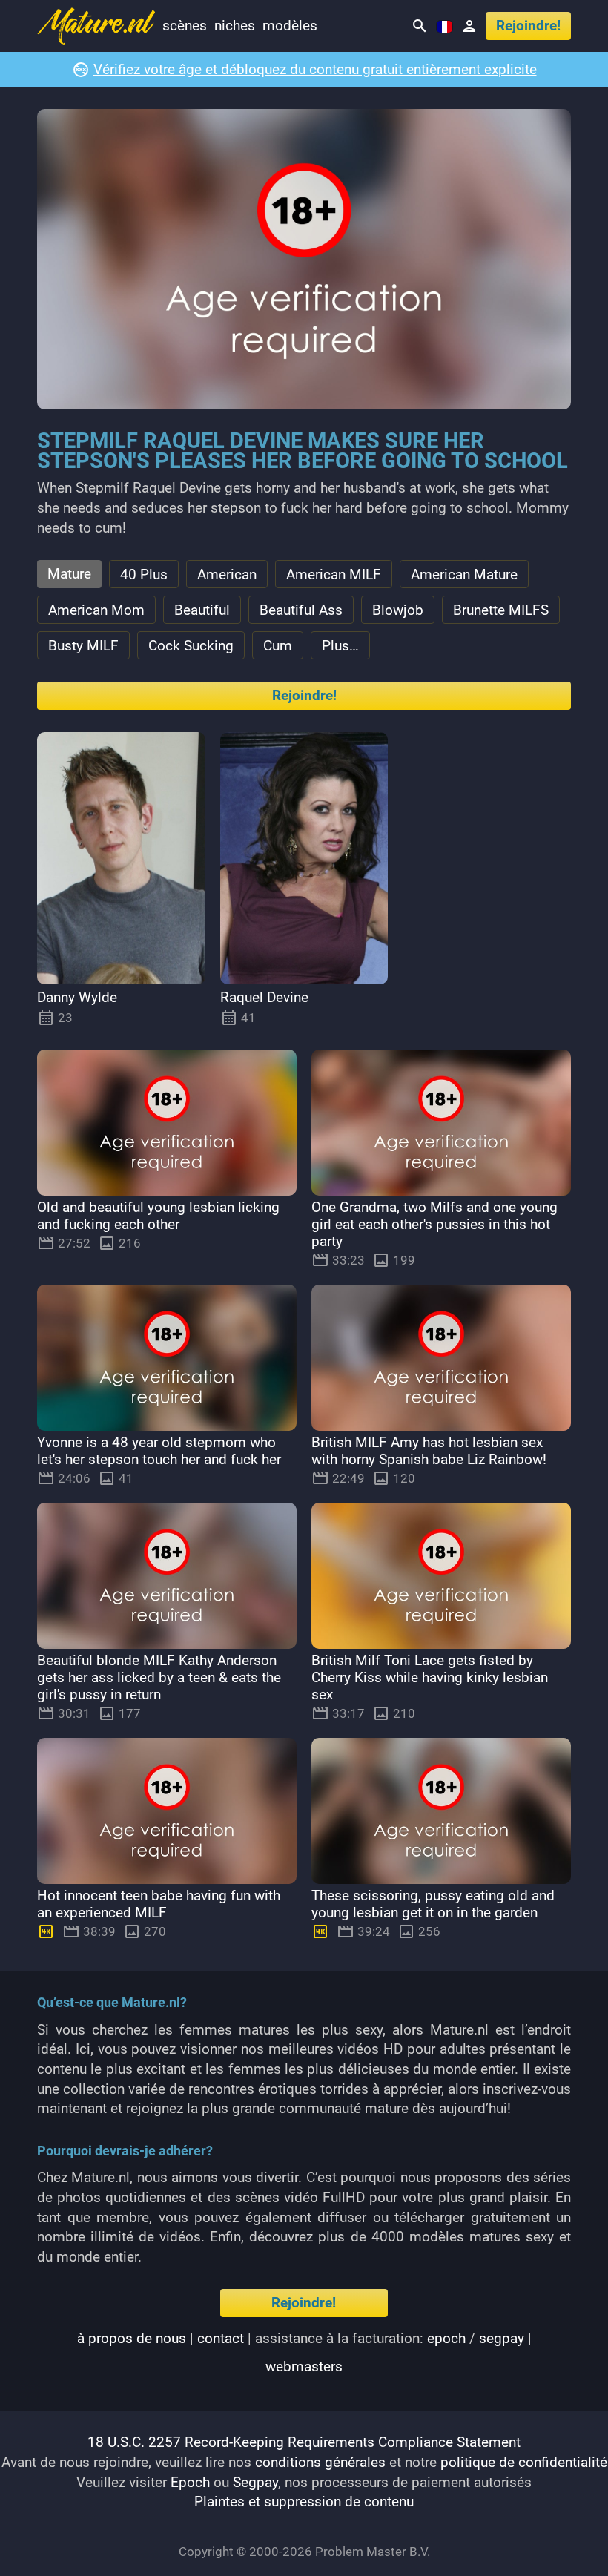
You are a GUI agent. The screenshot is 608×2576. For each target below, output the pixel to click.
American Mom (96, 610)
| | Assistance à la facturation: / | (304, 2352)
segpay (502, 2338)
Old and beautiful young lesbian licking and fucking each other (158, 1216)
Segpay (255, 2482)
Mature (69, 574)
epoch (446, 2338)
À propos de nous (132, 2338)
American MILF (334, 574)
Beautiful (202, 610)
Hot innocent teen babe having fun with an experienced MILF (159, 1904)
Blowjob (398, 610)
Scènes (185, 26)
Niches (235, 26)
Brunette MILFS (501, 610)
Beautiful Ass (301, 610)
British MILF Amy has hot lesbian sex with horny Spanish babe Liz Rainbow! (429, 1451)
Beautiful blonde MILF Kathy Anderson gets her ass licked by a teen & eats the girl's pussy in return (159, 1677)
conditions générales (320, 2462)
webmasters (304, 2366)
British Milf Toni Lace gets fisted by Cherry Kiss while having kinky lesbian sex (430, 1677)
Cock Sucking (191, 646)
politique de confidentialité (524, 2462)
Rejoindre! (528, 26)
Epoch (190, 2482)
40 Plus (144, 574)
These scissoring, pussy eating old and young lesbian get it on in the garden (433, 1904)
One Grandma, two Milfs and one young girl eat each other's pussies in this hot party (434, 1224)
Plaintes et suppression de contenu (304, 2501)
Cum (278, 646)
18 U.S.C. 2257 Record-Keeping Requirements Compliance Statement (304, 2442)
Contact (221, 2338)
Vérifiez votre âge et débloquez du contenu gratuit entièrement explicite (315, 69)
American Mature (464, 574)
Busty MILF (83, 646)
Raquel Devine (264, 997)
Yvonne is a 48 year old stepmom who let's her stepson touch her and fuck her (159, 1451)
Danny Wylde (77, 997)
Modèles (290, 26)
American (227, 574)
